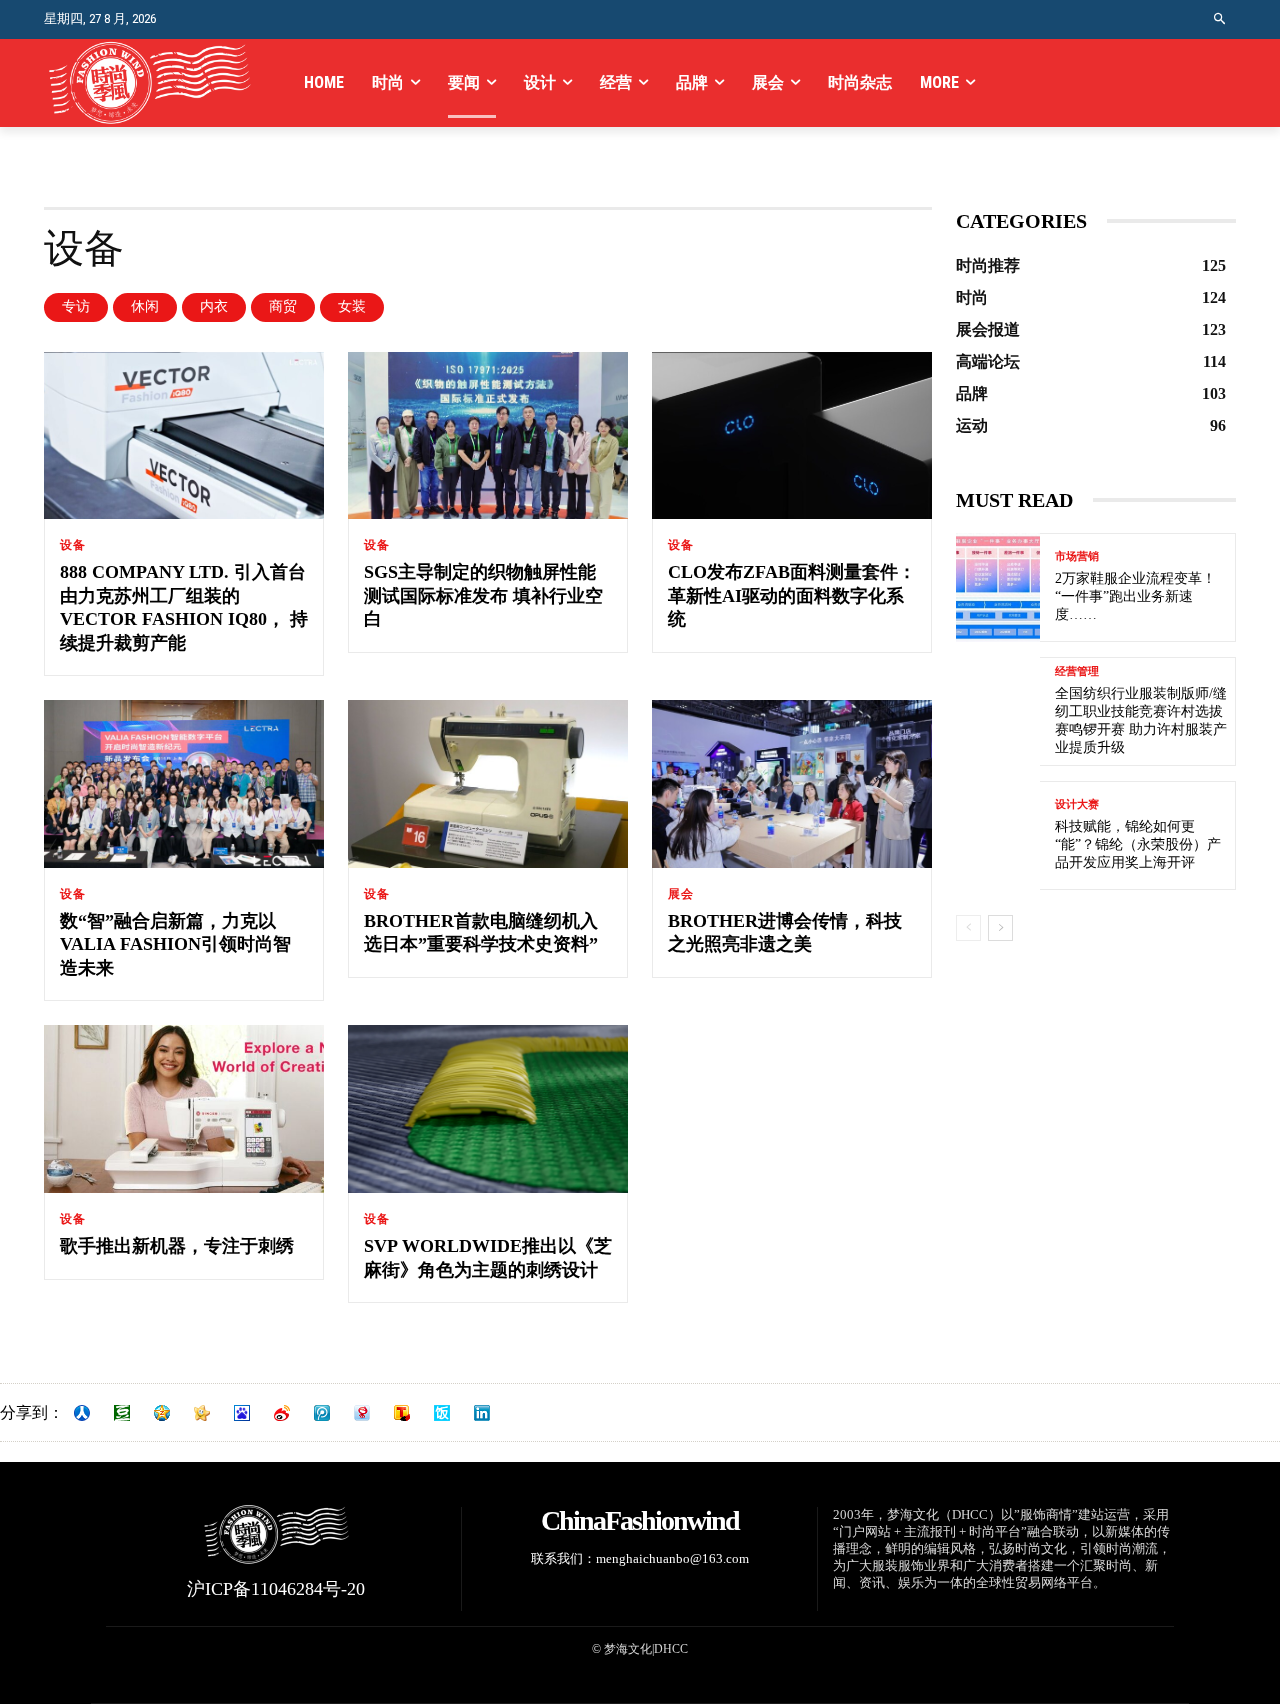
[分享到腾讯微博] (322, 1413)
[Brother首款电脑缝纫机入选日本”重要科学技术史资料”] (488, 784)
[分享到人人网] (82, 1413)
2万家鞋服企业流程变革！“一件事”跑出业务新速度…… (1135, 596)
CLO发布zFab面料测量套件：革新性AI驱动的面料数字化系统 (792, 595)
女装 (352, 306)
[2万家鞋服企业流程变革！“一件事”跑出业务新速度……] (998, 587)
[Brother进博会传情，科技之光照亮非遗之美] (792, 784)
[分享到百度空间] (242, 1413)
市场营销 (1077, 556)
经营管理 (1077, 671)
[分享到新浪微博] (282, 1413)
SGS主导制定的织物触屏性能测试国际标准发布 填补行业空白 (483, 595)
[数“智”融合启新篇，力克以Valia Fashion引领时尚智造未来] (184, 784)
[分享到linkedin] (482, 1413)
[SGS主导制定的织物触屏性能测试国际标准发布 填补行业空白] (488, 436)
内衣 (214, 306)
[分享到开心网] (202, 1413)
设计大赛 (1077, 804)
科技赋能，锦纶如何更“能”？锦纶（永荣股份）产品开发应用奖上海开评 (1138, 844)
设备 (73, 545)
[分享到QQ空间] (162, 1413)
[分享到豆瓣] (122, 1413)
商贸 (283, 306)
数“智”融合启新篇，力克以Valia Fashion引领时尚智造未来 (175, 944)
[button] (1220, 19)
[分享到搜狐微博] (402, 1413)
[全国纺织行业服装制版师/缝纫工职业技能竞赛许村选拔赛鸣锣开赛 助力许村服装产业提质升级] (998, 711)
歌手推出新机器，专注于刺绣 (177, 1246)
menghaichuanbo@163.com (672, 1558)
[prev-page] (968, 928)
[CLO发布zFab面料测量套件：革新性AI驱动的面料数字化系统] (792, 436)
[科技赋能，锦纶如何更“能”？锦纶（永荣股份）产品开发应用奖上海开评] (998, 835)
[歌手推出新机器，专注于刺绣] (184, 1109)
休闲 (145, 306)
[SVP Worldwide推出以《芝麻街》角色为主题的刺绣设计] (488, 1109)
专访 (76, 306)
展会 (681, 894)
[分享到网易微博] (362, 1413)
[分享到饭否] (442, 1413)
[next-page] (1000, 928)
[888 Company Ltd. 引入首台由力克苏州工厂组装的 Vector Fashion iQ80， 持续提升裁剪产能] (184, 436)
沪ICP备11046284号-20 (276, 1589)
